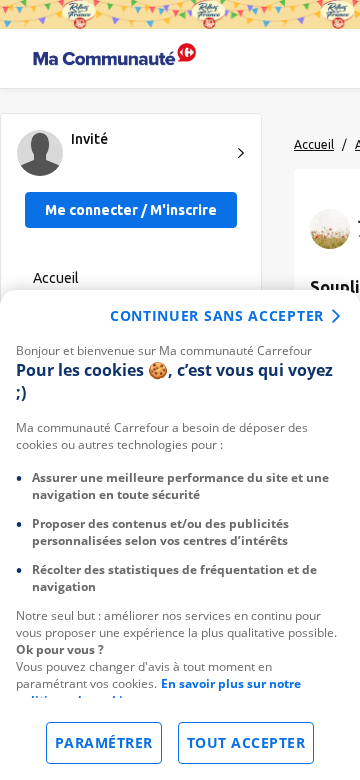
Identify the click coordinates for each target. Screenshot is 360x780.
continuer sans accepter (217, 315)
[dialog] (180, 535)
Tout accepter (246, 742)
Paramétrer (104, 742)
